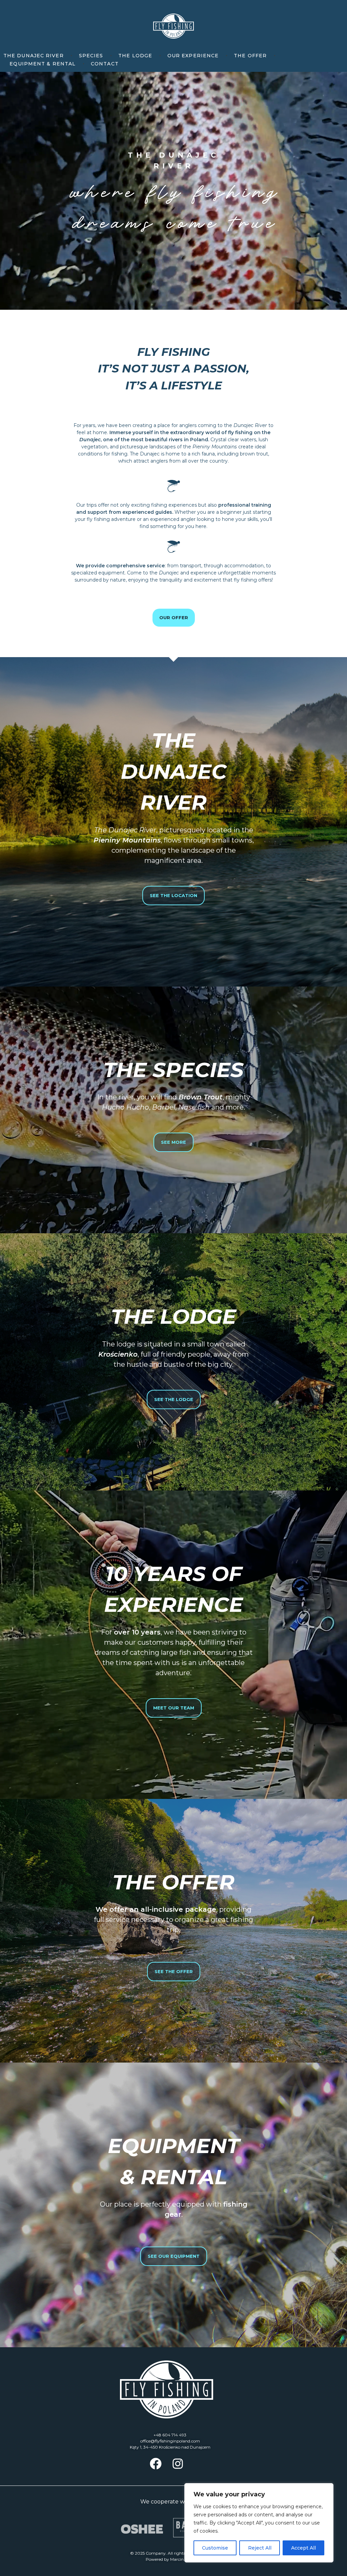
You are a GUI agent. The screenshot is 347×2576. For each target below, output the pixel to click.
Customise (215, 2548)
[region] (259, 2523)
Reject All (260, 2548)
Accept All (303, 2548)
